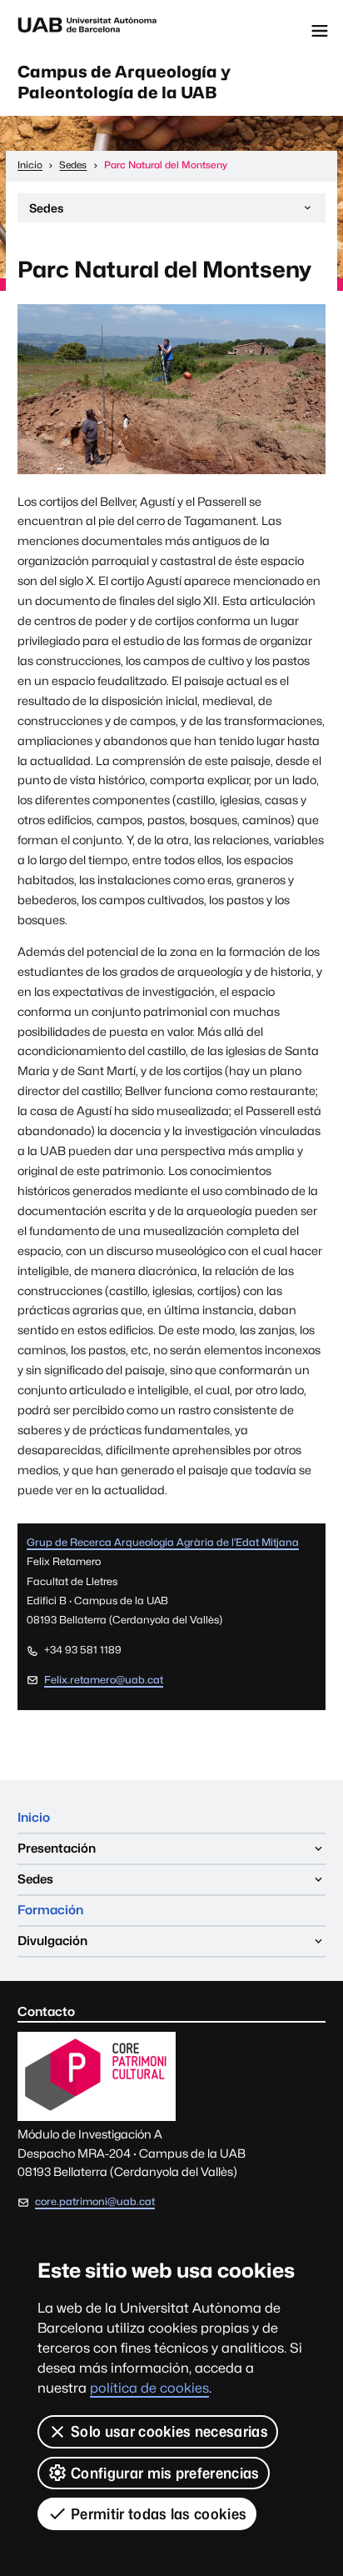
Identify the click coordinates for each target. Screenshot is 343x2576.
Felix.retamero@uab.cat (104, 1680)
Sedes (46, 212)
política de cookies (149, 2388)
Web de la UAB (87, 31)
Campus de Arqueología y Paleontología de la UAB (124, 82)
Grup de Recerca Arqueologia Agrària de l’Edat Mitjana (163, 1542)
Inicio (34, 1817)
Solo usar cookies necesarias (169, 2431)
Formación (50, 1910)
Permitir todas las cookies (159, 2514)
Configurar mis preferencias (165, 2473)
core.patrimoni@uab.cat (95, 2201)
